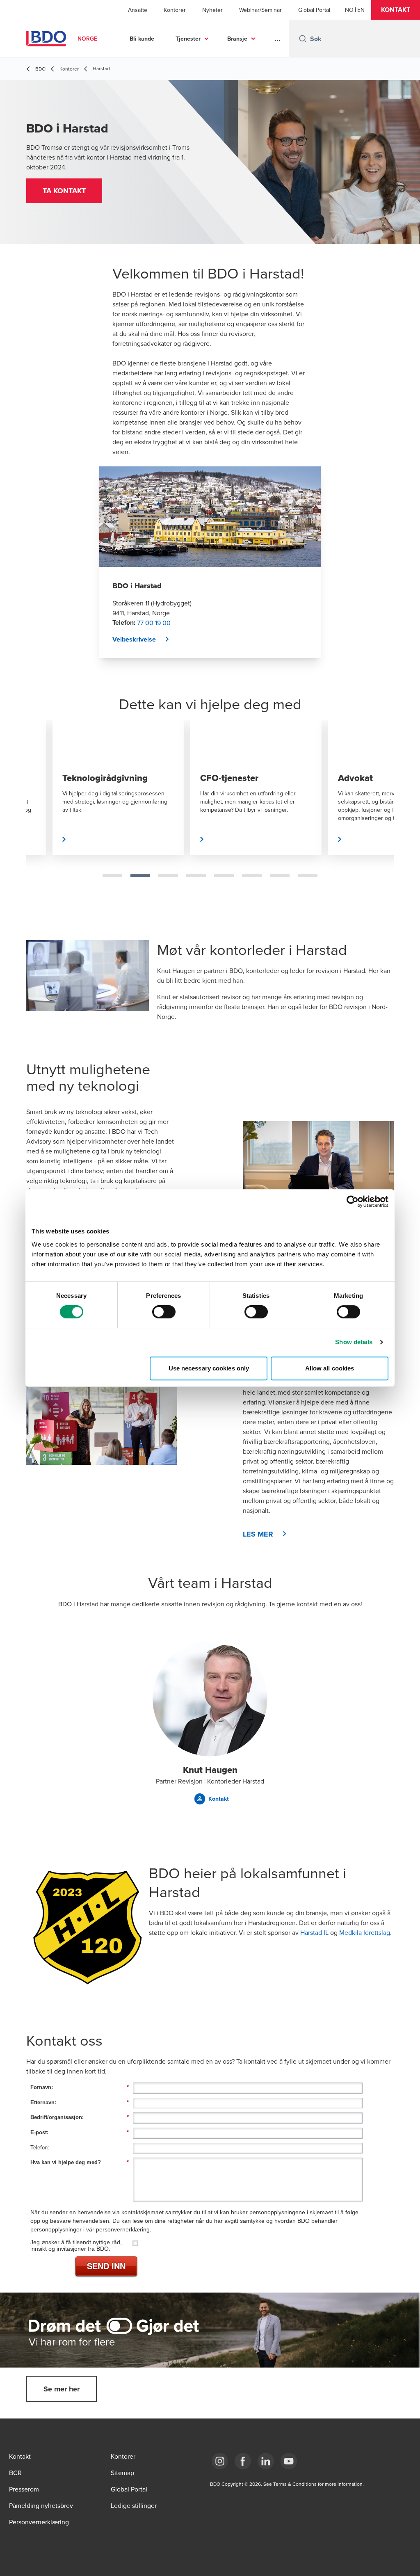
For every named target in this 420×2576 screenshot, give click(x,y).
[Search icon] (303, 39)
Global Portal (314, 10)
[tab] (112, 875)
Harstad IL (314, 1932)
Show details (354, 1342)
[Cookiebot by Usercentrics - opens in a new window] (353, 1201)
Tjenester (188, 39)
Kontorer (175, 10)
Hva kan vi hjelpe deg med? (80, 2162)
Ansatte (138, 10)
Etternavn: (80, 2102)
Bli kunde (142, 39)
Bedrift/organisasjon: (80, 2117)
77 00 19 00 (154, 623)
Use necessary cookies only (209, 1368)
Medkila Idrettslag (365, 1932)
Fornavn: (80, 2087)
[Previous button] (41, 814)
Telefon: (40, 2148)
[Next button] (379, 814)
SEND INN (106, 2266)
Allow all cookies (330, 1368)
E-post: (80, 2132)
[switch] (164, 1312)
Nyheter (212, 10)
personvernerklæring (123, 2229)
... (277, 39)
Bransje (237, 39)
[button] (396, 10)
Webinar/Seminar (260, 10)
